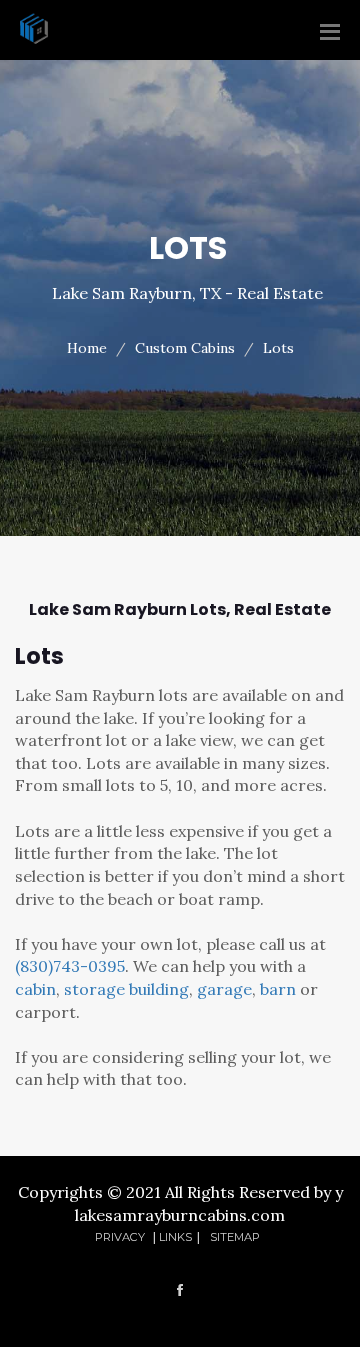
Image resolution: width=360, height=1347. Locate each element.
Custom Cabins (185, 348)
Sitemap (235, 1237)
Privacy (121, 1237)
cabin (35, 989)
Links (175, 1237)
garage (224, 989)
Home (87, 348)
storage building (126, 989)
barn (278, 989)
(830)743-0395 (70, 966)
